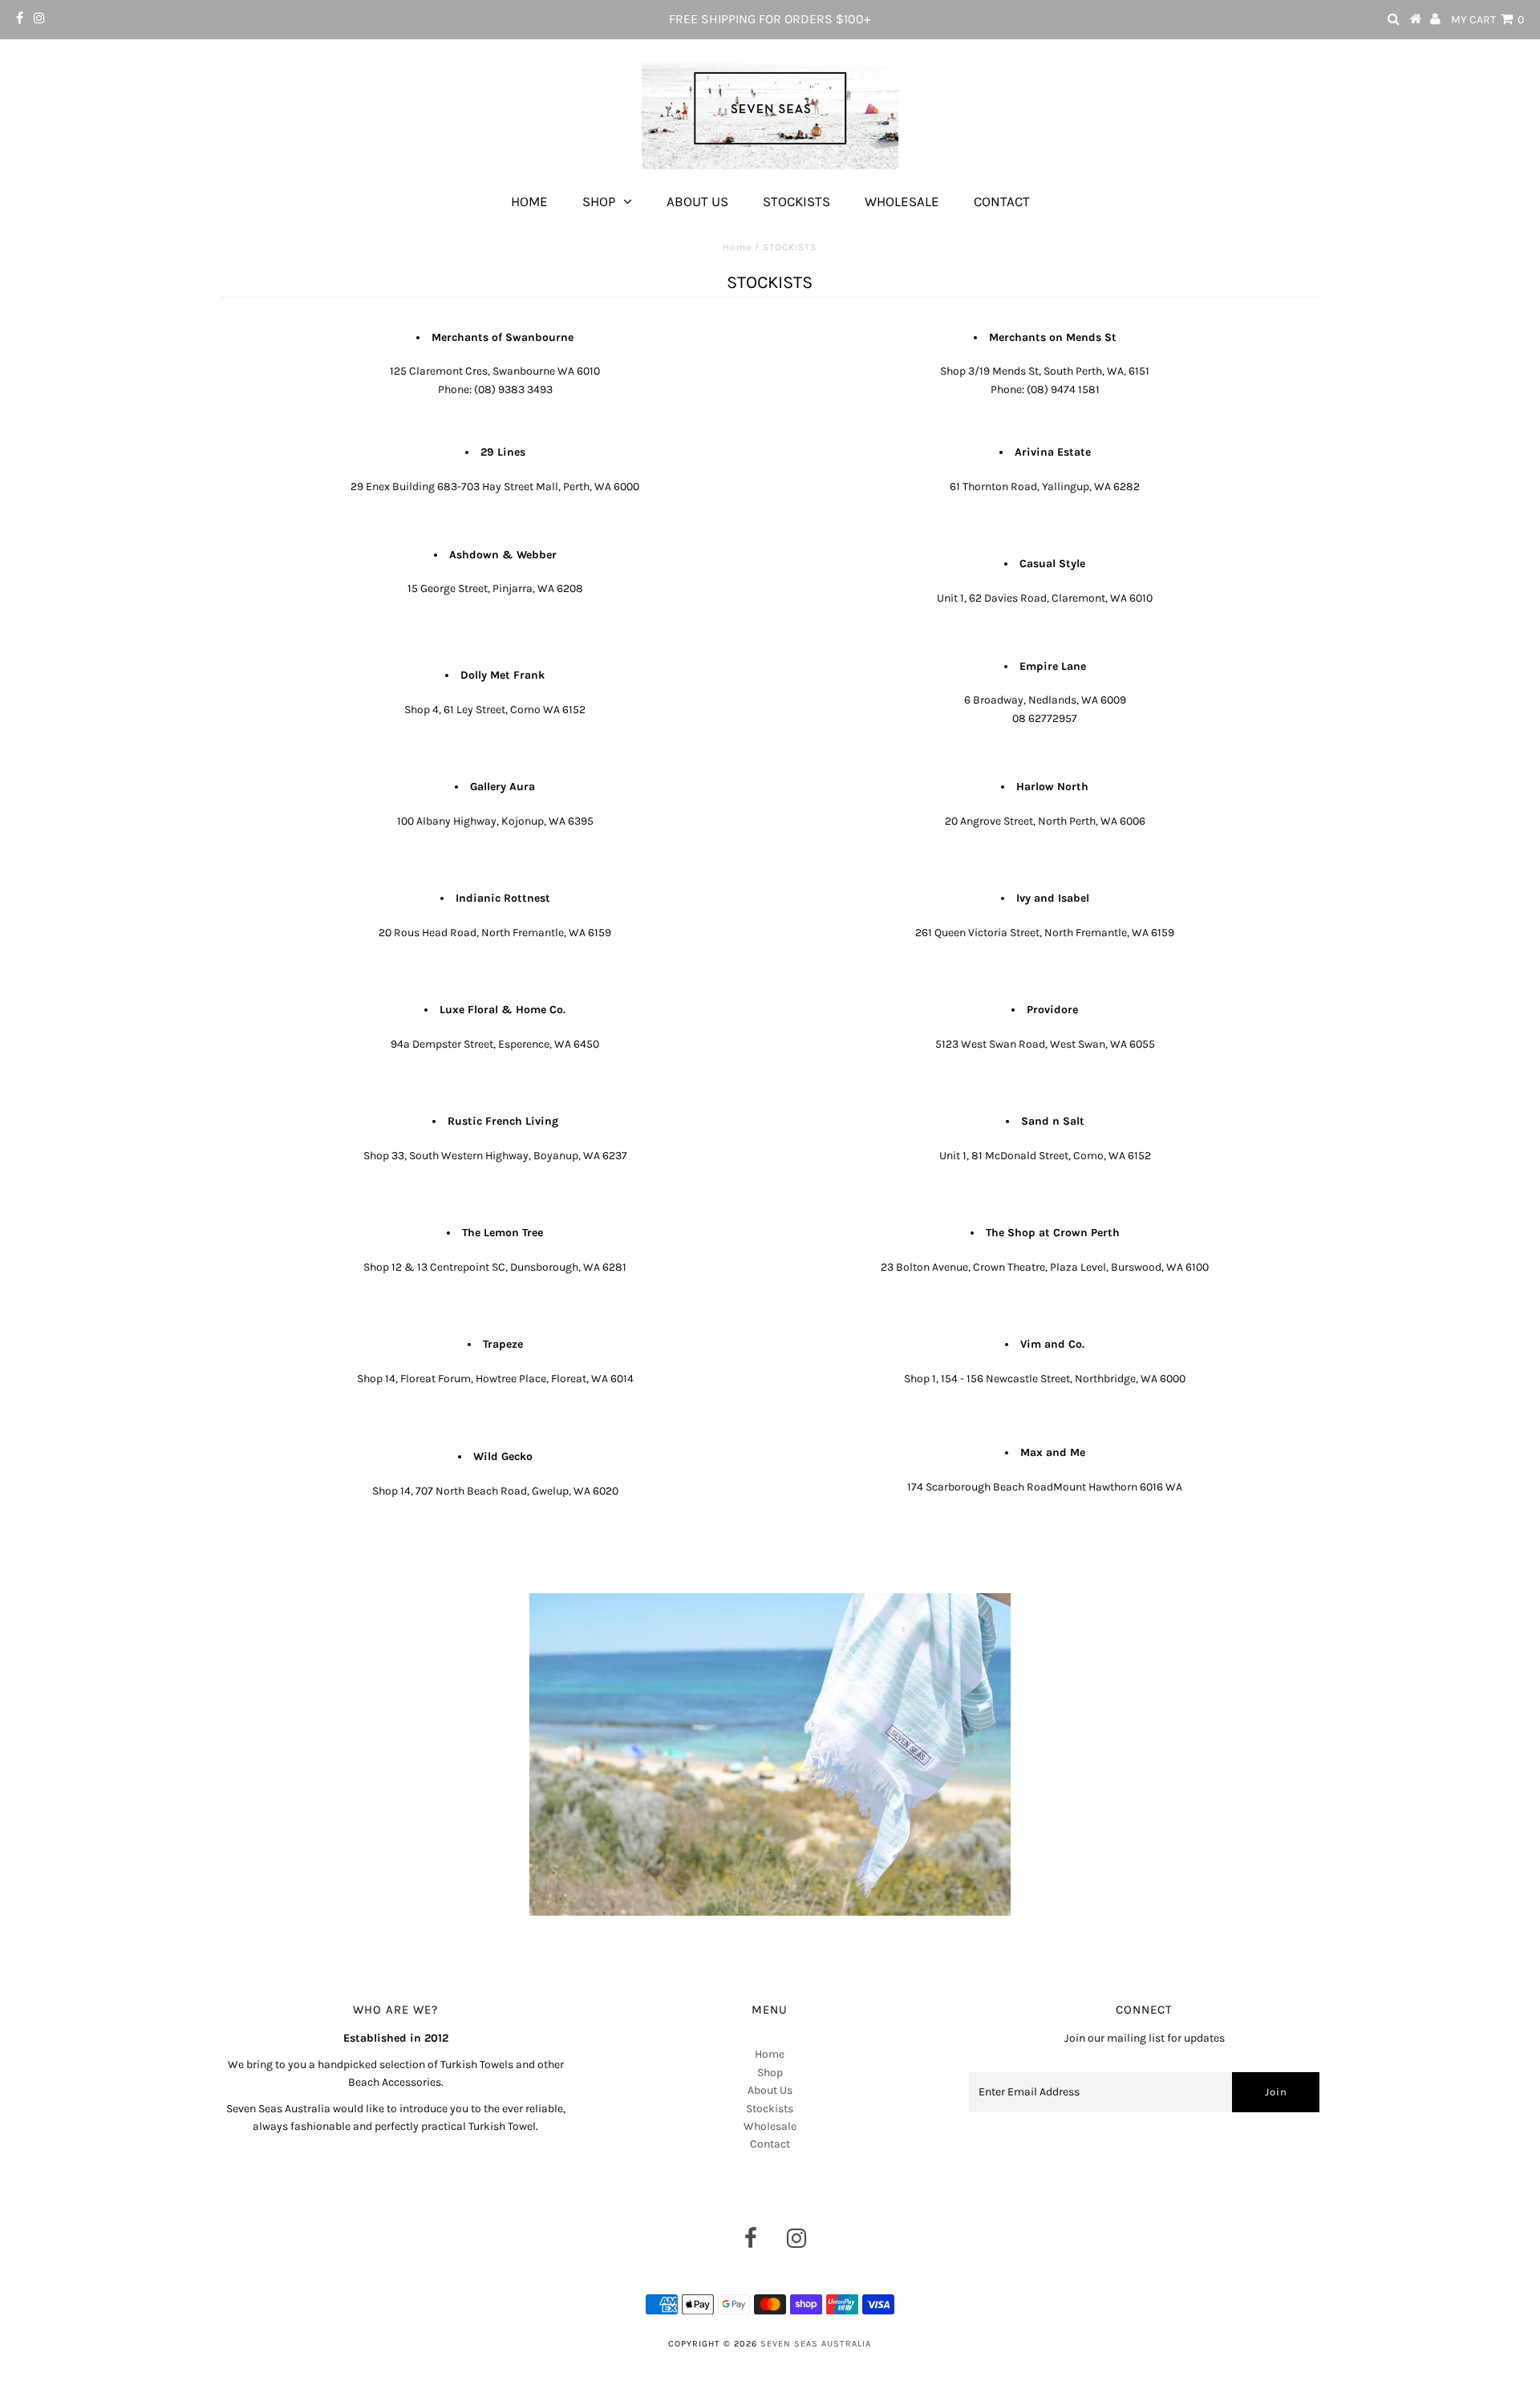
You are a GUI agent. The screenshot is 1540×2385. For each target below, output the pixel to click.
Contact (1002, 201)
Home (529, 201)
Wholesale (902, 201)
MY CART (1487, 20)
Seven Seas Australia (816, 2344)
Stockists (796, 201)
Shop (599, 201)
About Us (697, 201)
